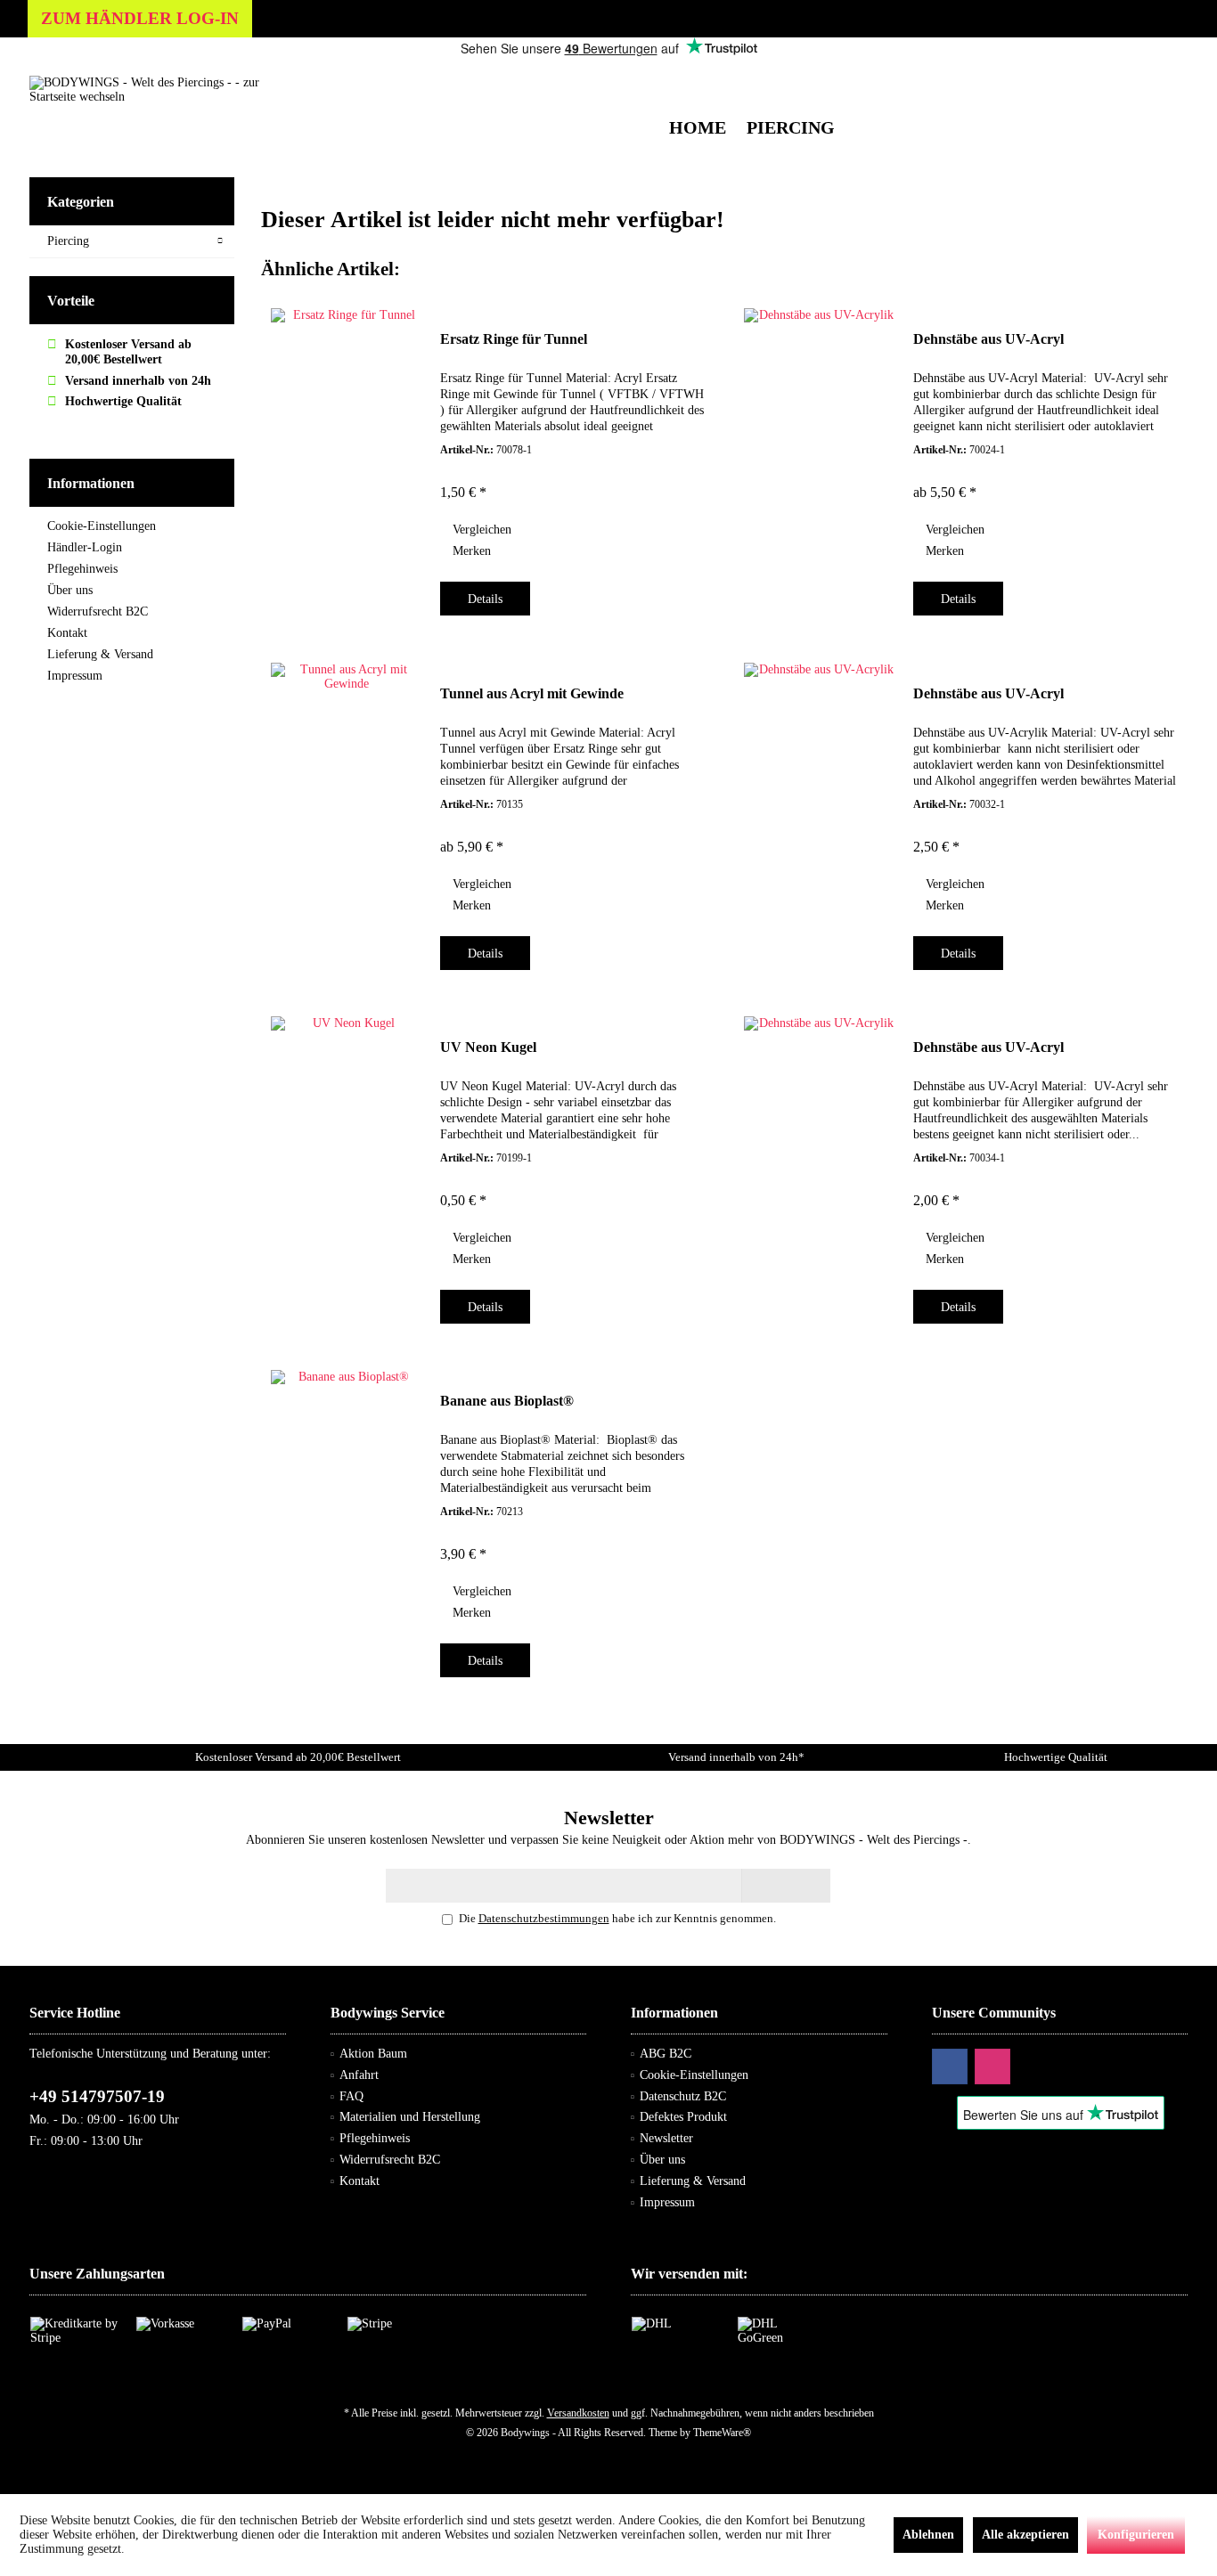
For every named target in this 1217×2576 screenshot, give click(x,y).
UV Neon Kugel (488, 1047)
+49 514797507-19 (97, 2096)
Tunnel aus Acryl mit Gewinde (532, 693)
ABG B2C (666, 2054)
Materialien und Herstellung (410, 2117)
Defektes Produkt (683, 2117)
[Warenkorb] (1169, 75)
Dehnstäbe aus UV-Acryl (988, 339)
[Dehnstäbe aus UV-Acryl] (820, 457)
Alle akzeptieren (1025, 2535)
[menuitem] (1169, 76)
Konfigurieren (1136, 2535)
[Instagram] (992, 2067)
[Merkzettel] (1133, 75)
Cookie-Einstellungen (102, 526)
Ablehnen (928, 2535)
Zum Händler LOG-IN (140, 18)
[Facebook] (950, 2067)
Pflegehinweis (82, 569)
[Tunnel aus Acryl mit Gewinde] (347, 811)
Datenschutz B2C (683, 2096)
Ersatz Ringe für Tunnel (514, 339)
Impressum (75, 676)
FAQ (351, 2096)
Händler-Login (85, 547)
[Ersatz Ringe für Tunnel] (347, 457)
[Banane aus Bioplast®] (347, 1519)
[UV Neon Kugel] (347, 1165)
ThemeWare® (722, 2433)
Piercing (68, 241)
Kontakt (67, 633)
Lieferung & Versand (100, 654)
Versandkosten (578, 2413)
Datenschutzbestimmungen (544, 1918)
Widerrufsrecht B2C (98, 611)
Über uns (70, 590)
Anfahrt (359, 2075)
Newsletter (666, 2138)
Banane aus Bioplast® (507, 1401)
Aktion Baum (373, 2054)
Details (485, 599)
